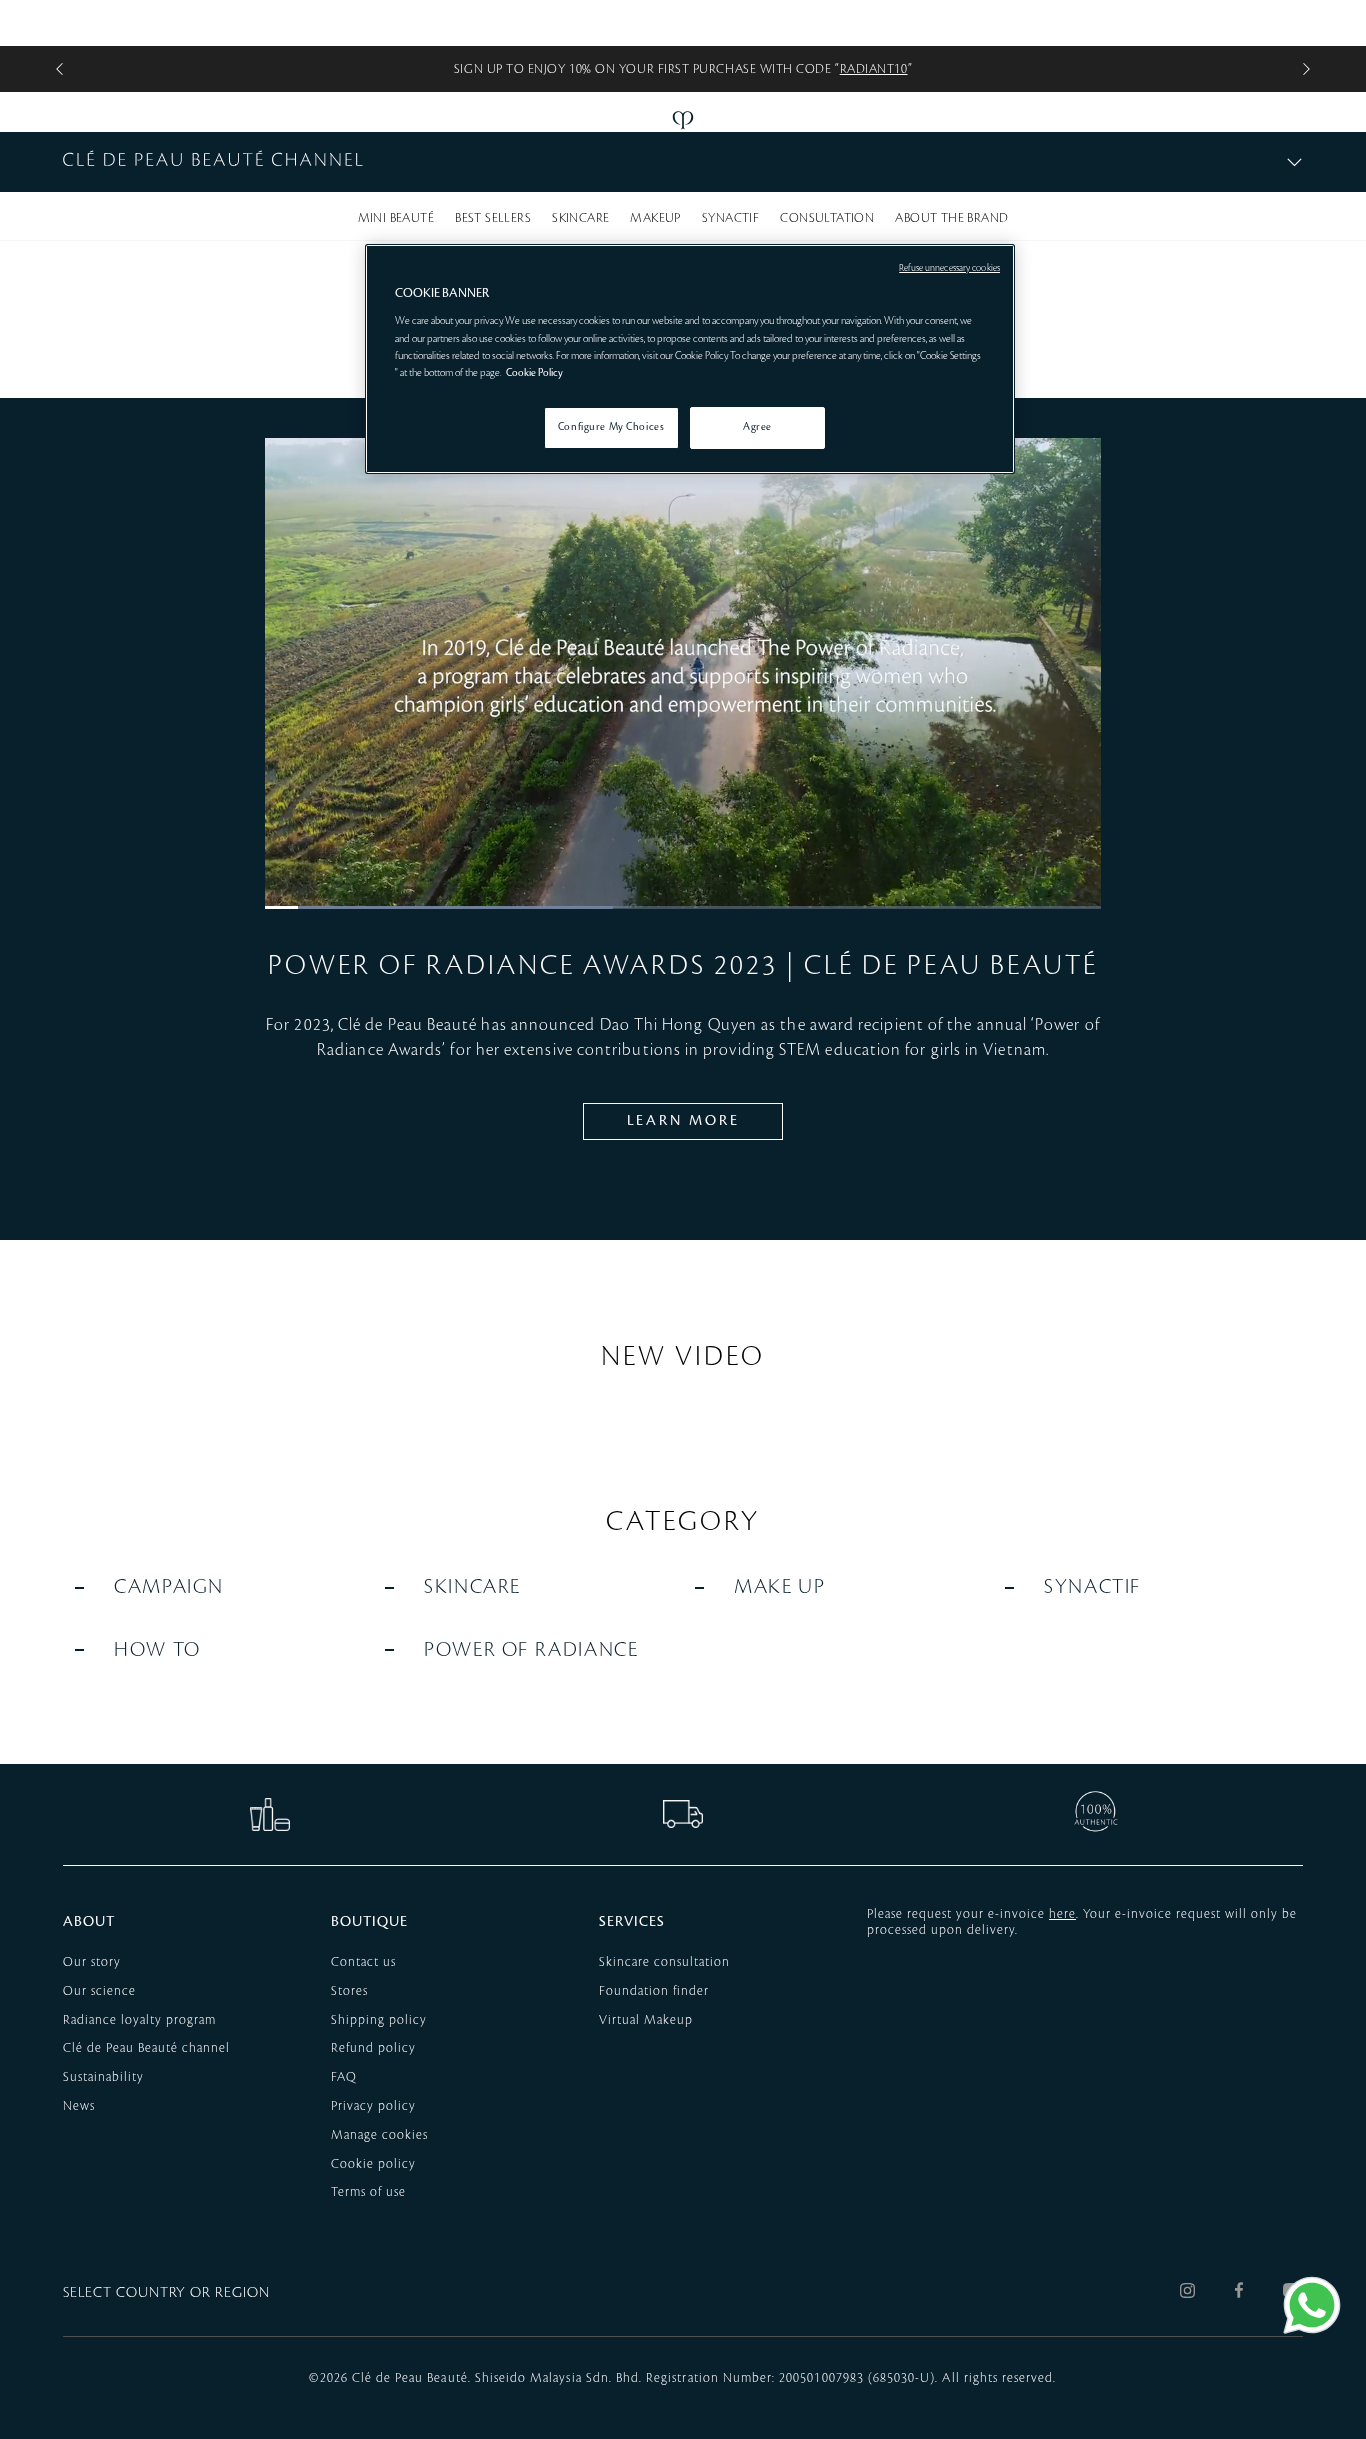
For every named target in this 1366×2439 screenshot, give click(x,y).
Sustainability (103, 2077)
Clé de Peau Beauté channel (146, 2048)
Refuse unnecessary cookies (949, 268)
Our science (99, 1991)
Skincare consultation (664, 1962)
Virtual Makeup (646, 2020)
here (1062, 1914)
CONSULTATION (827, 218)
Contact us (363, 1962)
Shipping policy (379, 2020)
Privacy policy (373, 2106)
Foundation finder (654, 1991)
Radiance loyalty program (139, 2020)
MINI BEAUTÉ (396, 218)
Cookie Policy (534, 373)
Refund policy (373, 2048)
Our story (92, 1962)
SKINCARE (580, 218)
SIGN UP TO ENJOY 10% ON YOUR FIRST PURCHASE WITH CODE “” (683, 69)
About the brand (951, 218)
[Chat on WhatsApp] (1312, 2305)
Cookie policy (373, 2164)
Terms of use (368, 2192)
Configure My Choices (611, 427)
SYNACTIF (730, 218)
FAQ (344, 2077)
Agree (757, 427)
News (79, 2106)
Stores (349, 1991)
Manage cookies (379, 2135)
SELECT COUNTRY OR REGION (166, 2293)
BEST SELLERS (493, 218)
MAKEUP (655, 218)
